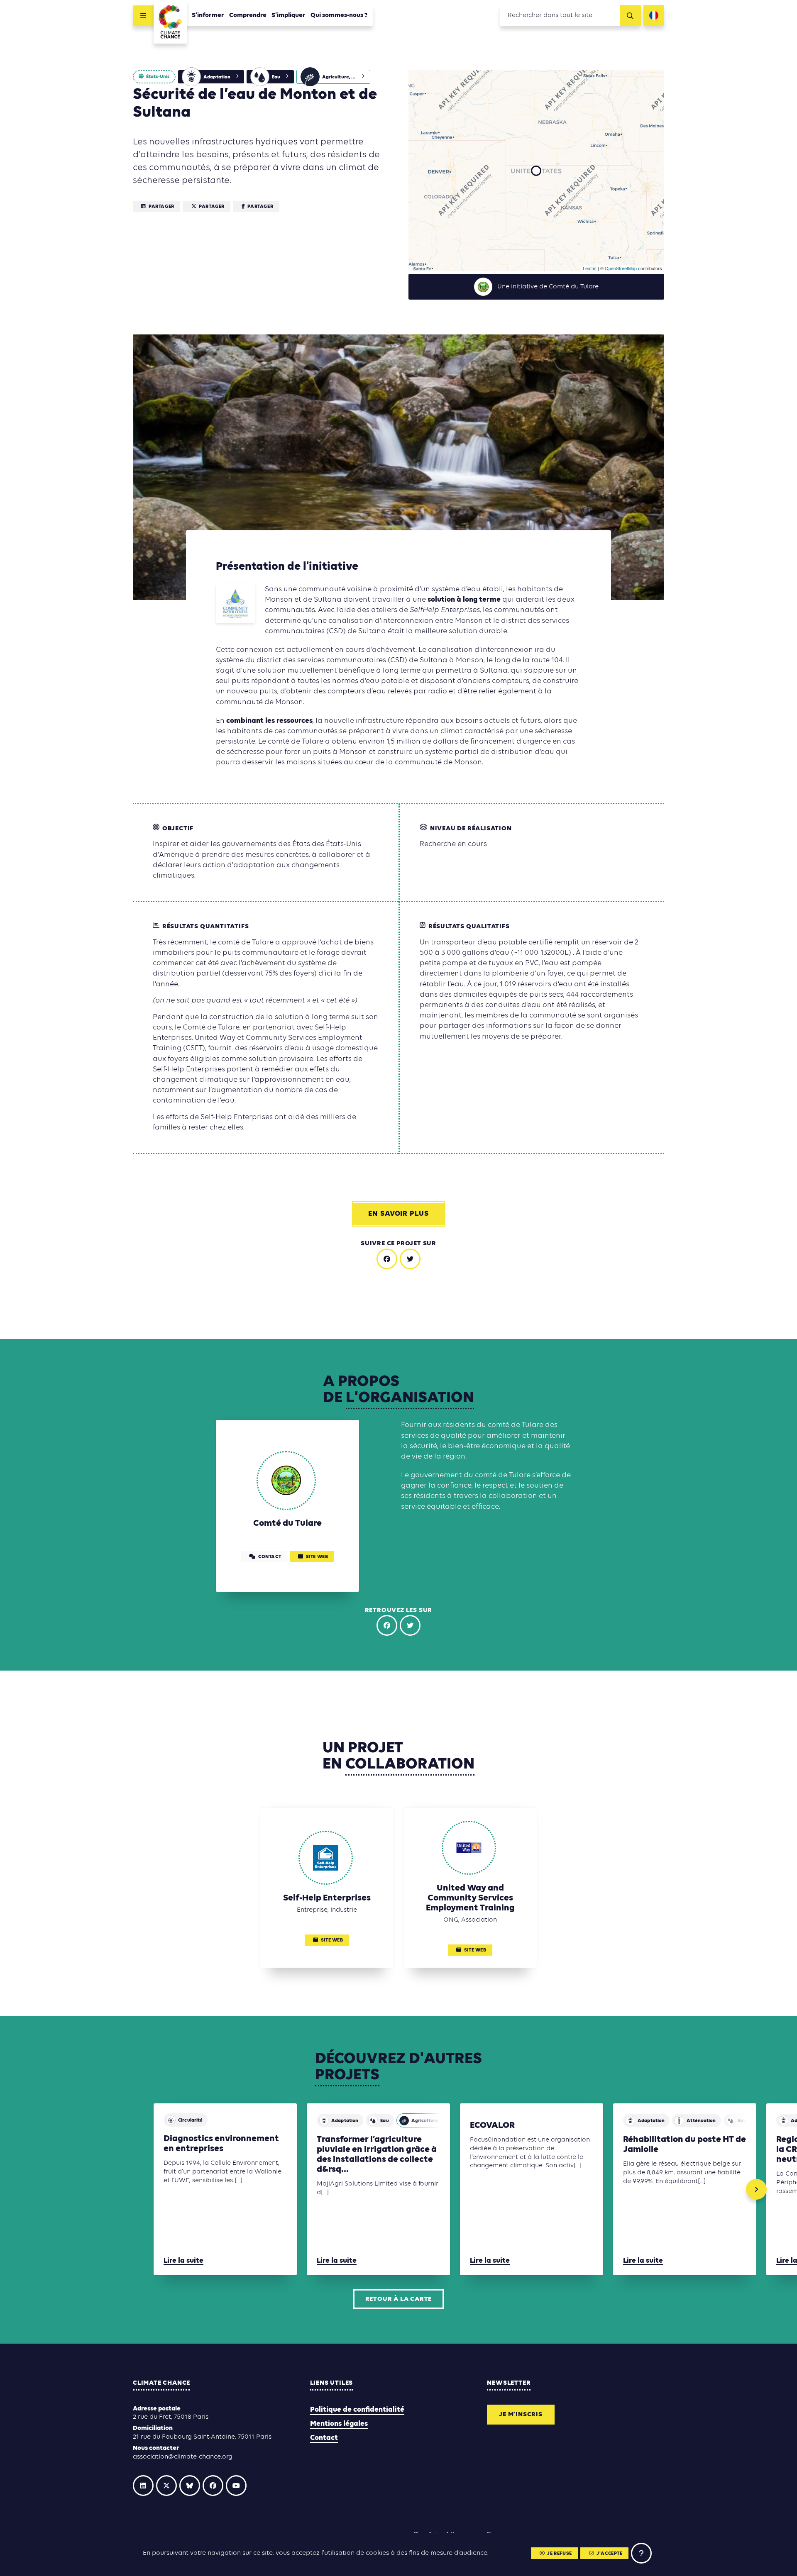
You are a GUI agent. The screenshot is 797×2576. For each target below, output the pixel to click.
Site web (317, 1557)
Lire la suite (183, 2261)
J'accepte (609, 2554)
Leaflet (590, 268)
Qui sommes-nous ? (339, 15)
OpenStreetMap (621, 268)
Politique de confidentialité (357, 2410)
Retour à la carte (399, 2299)
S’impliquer (288, 15)
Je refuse (559, 2554)
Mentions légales (339, 2424)
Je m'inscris (521, 2415)
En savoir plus (398, 1214)
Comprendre (248, 15)
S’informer (208, 15)
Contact (324, 2438)
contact (270, 1557)
